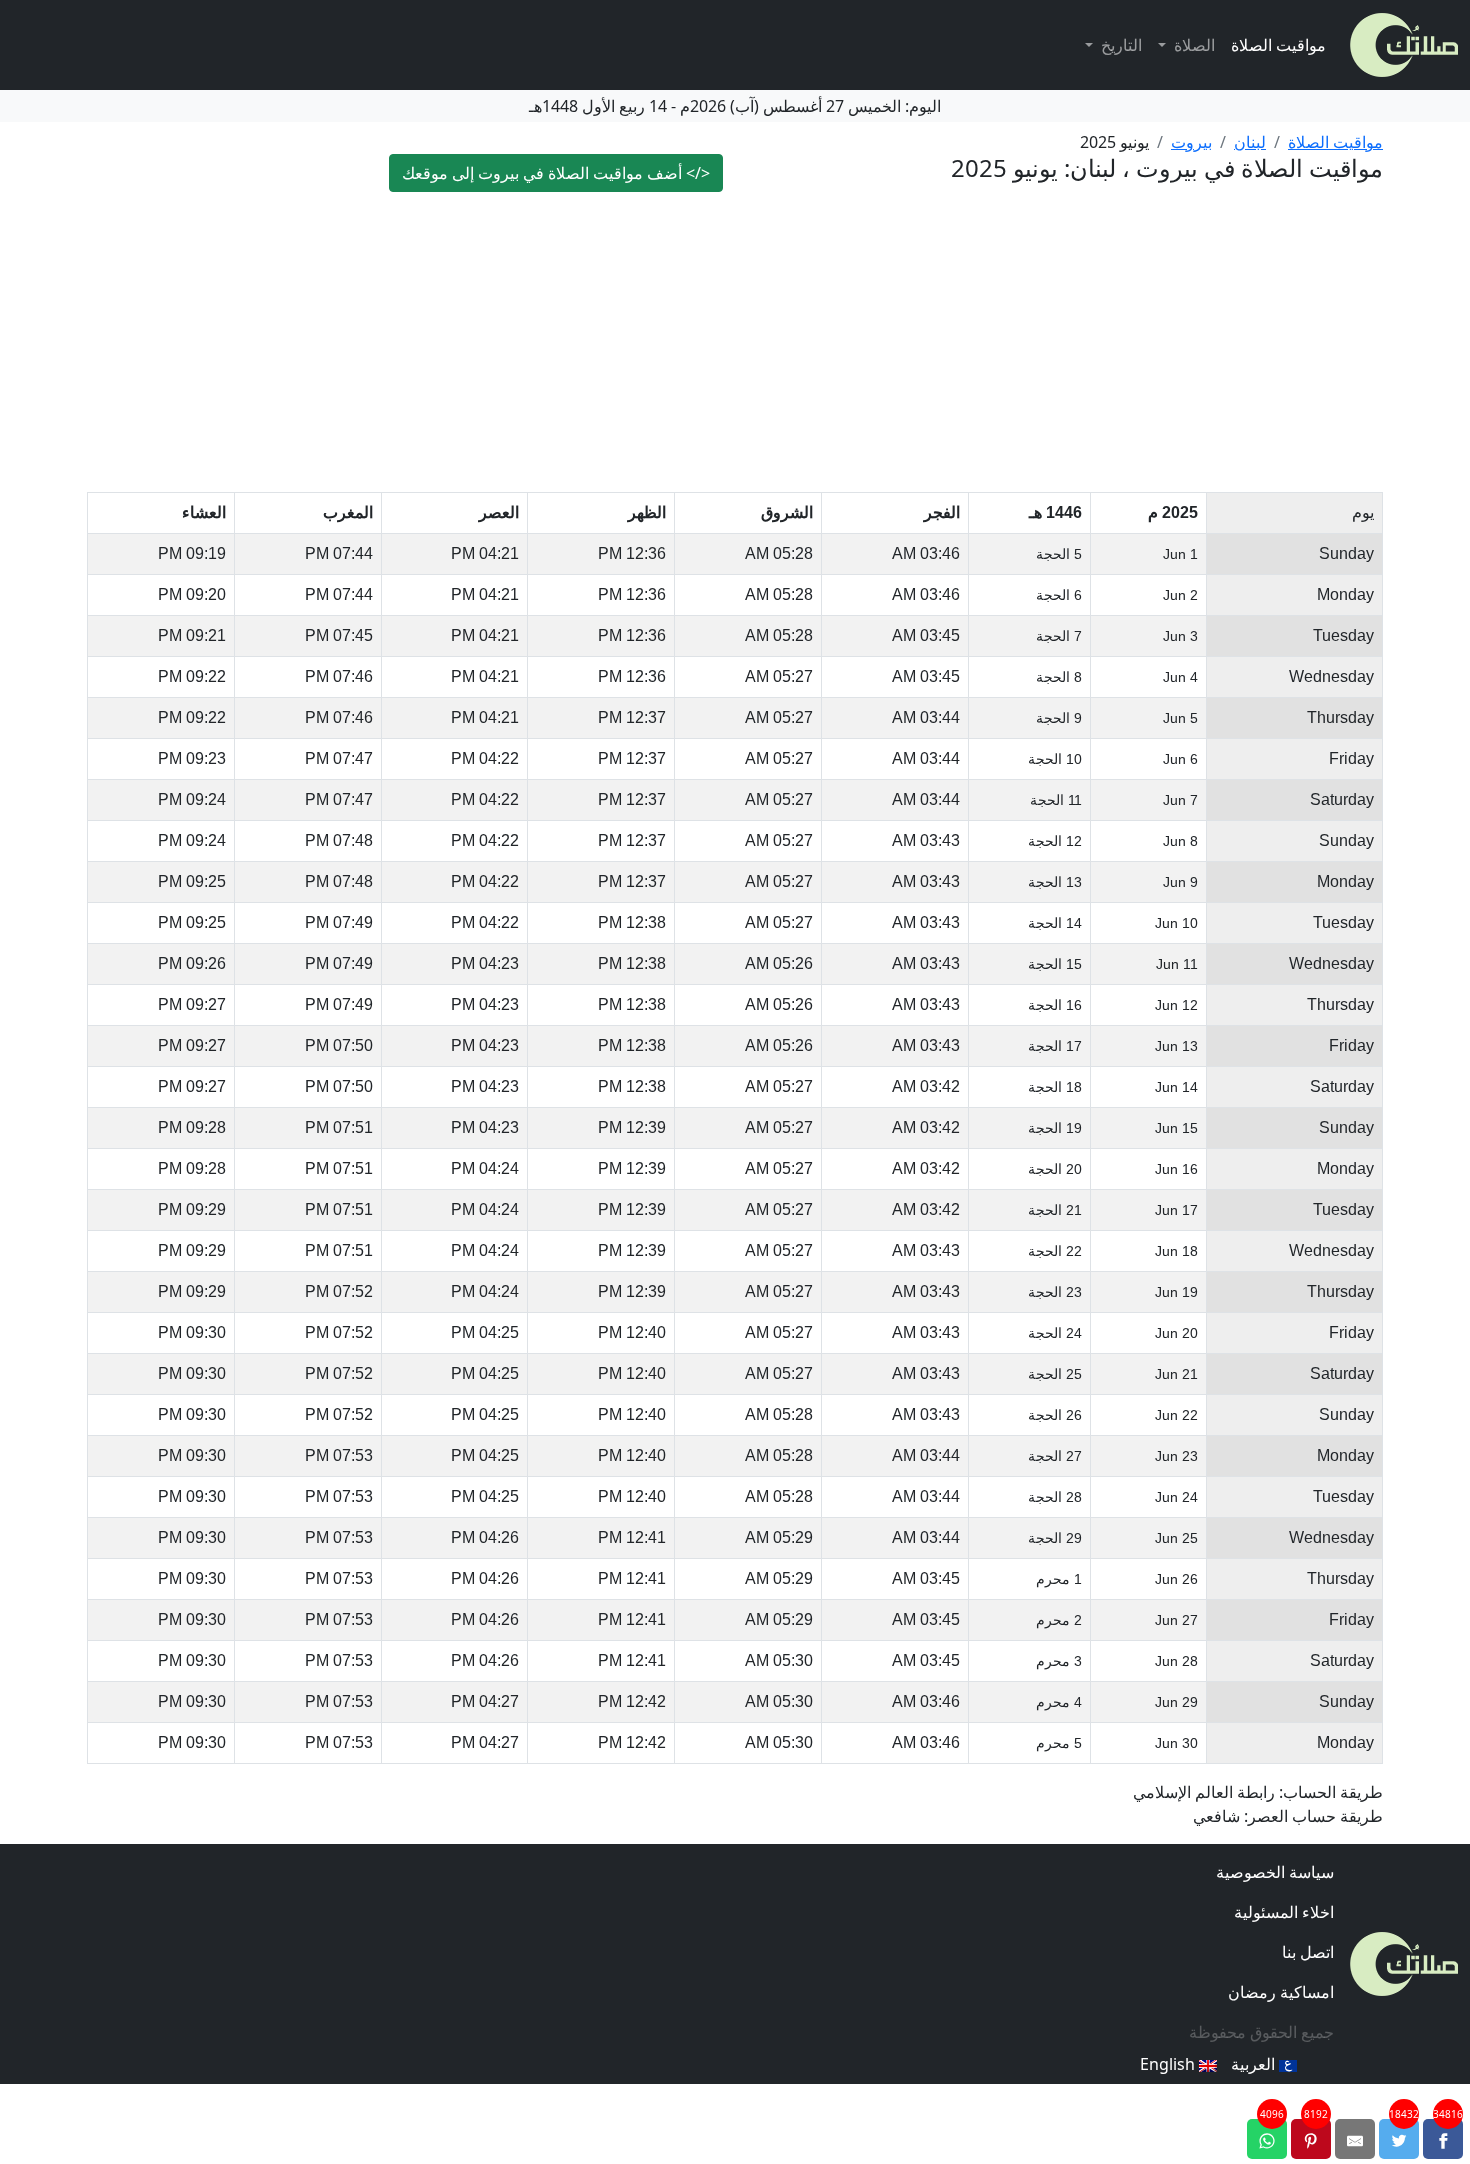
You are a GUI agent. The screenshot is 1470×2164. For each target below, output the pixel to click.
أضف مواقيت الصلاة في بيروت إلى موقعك (556, 173)
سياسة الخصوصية (1275, 1872)
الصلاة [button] (1192, 45)
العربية (1255, 2064)
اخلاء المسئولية (1284, 1912)
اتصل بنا (1308, 1952)
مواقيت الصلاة (1278, 45)
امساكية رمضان (1281, 1992)
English (1169, 2064)
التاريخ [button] (1119, 45)
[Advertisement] (735, 342)
